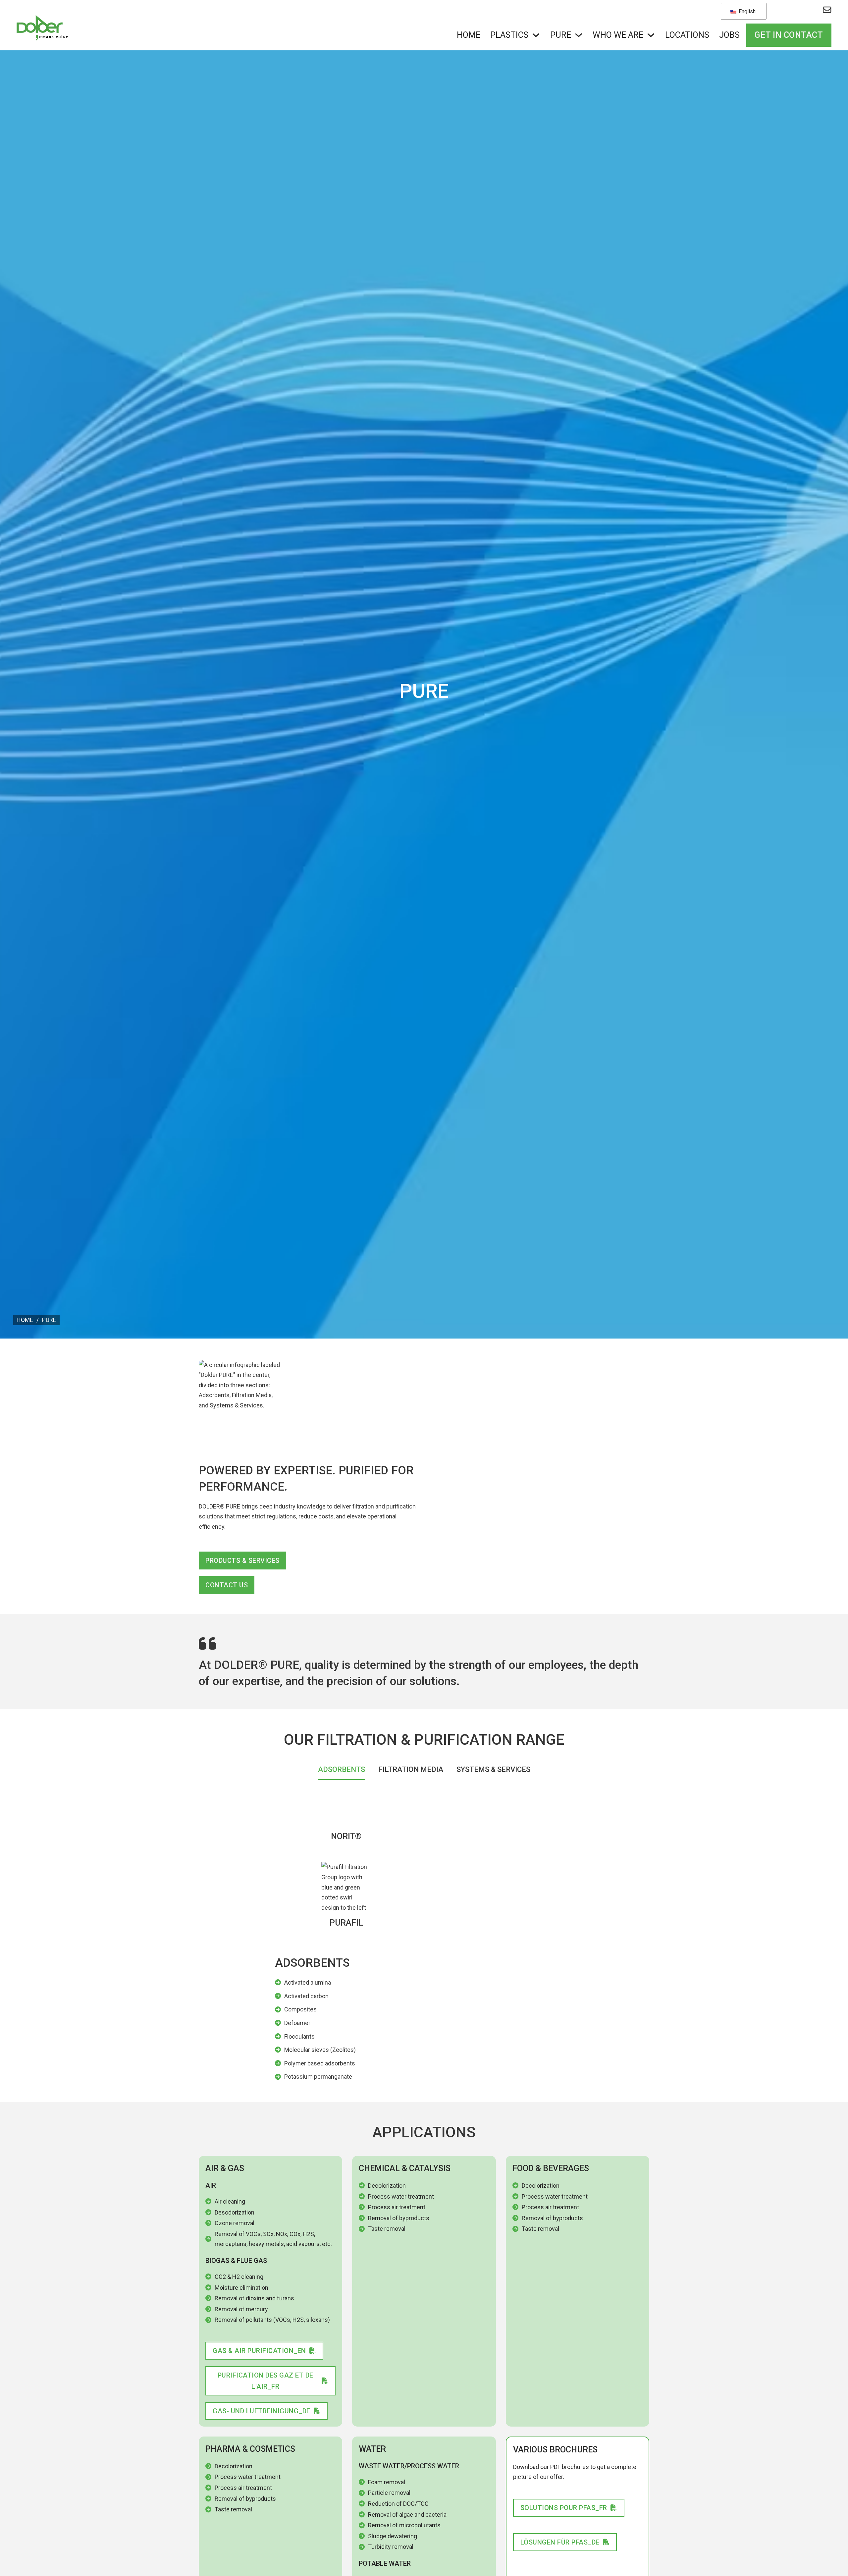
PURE (561, 35)
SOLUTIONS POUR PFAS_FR (564, 2508)
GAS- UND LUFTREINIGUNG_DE (262, 2411)
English (746, 11)
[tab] (342, 1771)
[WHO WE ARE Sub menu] (651, 35)
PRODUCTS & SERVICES (242, 1561)
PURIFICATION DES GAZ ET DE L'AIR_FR (265, 2381)
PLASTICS (509, 35)
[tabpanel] (424, 1938)
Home (25, 1320)
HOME (469, 35)
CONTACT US (227, 1585)
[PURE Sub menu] (579, 35)
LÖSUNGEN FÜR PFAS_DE (560, 2542)
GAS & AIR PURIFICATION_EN (259, 2351)
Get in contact (789, 35)
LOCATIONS (687, 35)
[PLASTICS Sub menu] (536, 35)
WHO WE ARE (618, 35)
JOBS (729, 35)
